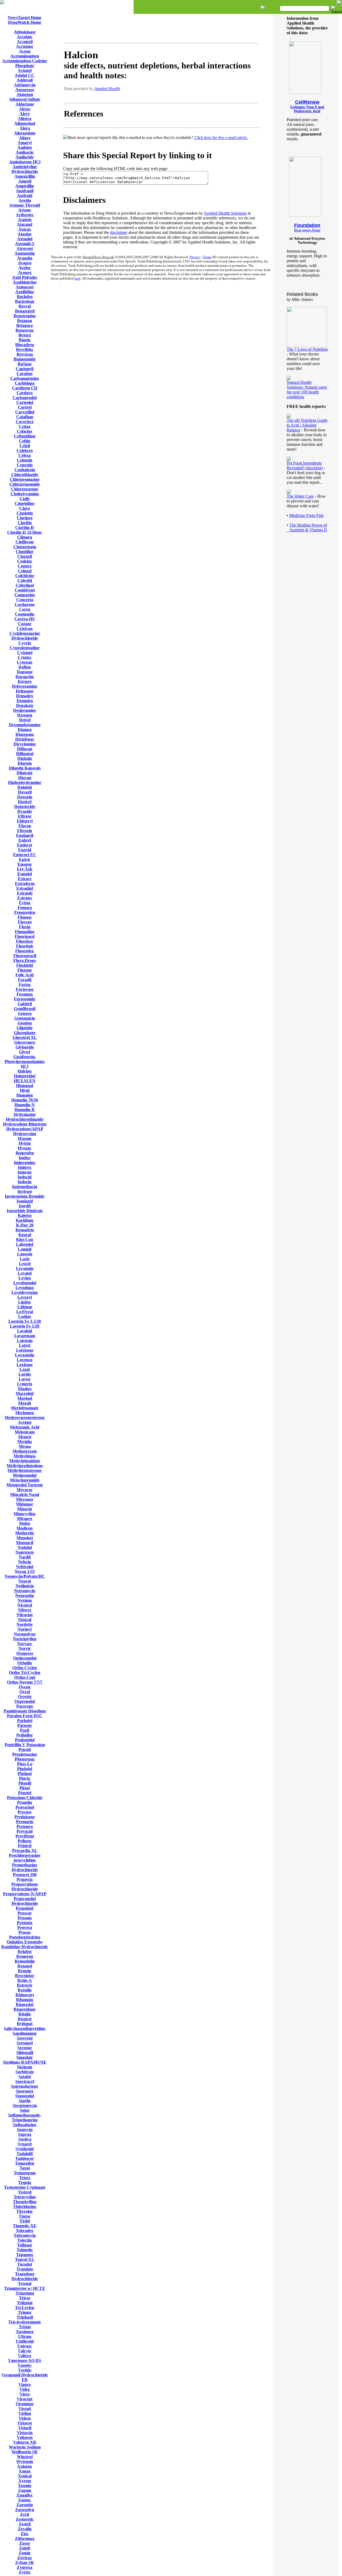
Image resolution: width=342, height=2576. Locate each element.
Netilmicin (25, 1586)
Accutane (25, 46)
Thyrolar (25, 2211)
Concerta (25, 600)
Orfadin (25, 1663)
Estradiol (25, 888)
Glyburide (25, 1047)
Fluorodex (25, 951)
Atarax (25, 229)
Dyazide (25, 811)
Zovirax (25, 2558)
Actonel (25, 70)
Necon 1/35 (25, 1571)
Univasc (25, 2346)
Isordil (25, 1206)
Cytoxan (25, 662)
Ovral (25, 1692)
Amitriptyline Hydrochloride (25, 169)
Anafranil (25, 191)
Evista (25, 903)
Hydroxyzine (25, 1134)
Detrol (25, 720)
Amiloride (25, 157)
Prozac (25, 1932)
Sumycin (25, 2130)
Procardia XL (25, 1850)
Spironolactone (25, 2086)
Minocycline (25, 1514)
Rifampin (25, 2000)
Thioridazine (25, 2206)
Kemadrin (25, 1230)
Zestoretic (25, 2519)
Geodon (25, 1023)
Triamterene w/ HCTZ (25, 2288)
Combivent (25, 590)
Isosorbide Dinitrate (25, 1211)
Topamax (25, 2255)
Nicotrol (25, 1605)
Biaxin (25, 340)
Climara (25, 537)
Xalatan (25, 2466)
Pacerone (25, 1706)
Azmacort (25, 287)
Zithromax (25, 2538)
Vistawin (25, 2433)
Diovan (25, 778)
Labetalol (25, 1244)
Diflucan (25, 749)
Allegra (25, 119)
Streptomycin (25, 2105)
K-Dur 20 (25, 1225)
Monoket (25, 1538)
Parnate (25, 1725)
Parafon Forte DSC (25, 1716)
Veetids (25, 2370)
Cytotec (25, 657)
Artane (25, 210)
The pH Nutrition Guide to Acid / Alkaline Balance (307, 425)
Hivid (25, 1090)
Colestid (25, 580)
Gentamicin (25, 1018)
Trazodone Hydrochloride (25, 2276)
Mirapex (25, 1519)
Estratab (25, 893)
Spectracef (25, 2081)
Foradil (25, 980)
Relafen (25, 1952)
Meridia (25, 1442)
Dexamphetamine (25, 725)
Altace (25, 138)
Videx (25, 2389)
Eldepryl (25, 821)
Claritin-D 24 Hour (25, 532)
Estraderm (25, 883)
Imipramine (25, 1163)
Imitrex (25, 1167)
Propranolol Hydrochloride (25, 1901)
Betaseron (25, 330)
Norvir (25, 1648)
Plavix (25, 1778)
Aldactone (25, 104)
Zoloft (25, 2548)
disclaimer (119, 232)
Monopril (25, 1543)
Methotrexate (25, 1451)
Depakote (25, 705)
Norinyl (25, 1629)
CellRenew (307, 102)
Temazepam (25, 2173)
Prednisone (25, 1817)
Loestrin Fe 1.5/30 (25, 1321)
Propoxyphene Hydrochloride (25, 1887)
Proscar (25, 1913)
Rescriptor (25, 1976)
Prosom (25, 1918)
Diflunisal (25, 754)
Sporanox (25, 2091)
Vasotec (25, 2365)
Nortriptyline (25, 1639)
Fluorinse (25, 941)
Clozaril (25, 556)
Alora (25, 128)
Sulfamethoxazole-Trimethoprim (25, 2117)
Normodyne (25, 1634)
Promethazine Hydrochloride (25, 1867)
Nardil (25, 1557)
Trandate (25, 2269)
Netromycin (25, 1591)
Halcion (25, 1071)
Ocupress (25, 1653)
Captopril (25, 369)
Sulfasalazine (25, 2125)
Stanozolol (25, 2096)
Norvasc (25, 1644)
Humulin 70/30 (25, 1100)
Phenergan (25, 1759)
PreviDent (25, 1836)
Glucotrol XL (25, 1037)
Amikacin (25, 152)
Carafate (25, 374)
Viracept (25, 2399)
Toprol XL (25, 2259)
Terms (207, 257)
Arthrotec (25, 215)
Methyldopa (25, 1456)
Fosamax (25, 994)
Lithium (25, 1307)
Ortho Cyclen (25, 1668)
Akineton (25, 94)
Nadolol (25, 1547)
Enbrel (25, 840)
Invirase (25, 1191)
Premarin (25, 1822)
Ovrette (25, 1697)
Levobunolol (25, 1283)
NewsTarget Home (25, 18)
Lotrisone (25, 1350)
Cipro (25, 508)
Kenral (25, 1235)
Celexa (25, 455)
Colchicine (25, 576)
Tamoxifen (25, 2163)
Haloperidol (25, 1076)
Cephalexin (25, 470)
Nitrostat (25, 1615)
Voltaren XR (25, 2442)
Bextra (25, 335)
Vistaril (25, 2428)
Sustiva (25, 2139)
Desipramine (25, 710)
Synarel (25, 2144)
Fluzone (25, 970)
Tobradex (25, 2231)
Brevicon (25, 354)
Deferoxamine (25, 686)
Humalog (25, 1095)
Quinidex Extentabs (25, 1942)
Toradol (25, 2264)
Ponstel (25, 1793)
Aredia (25, 200)
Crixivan (25, 628)
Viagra (25, 2384)
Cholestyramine (25, 494)
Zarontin (25, 2505)
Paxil (25, 1730)
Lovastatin (25, 1355)
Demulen (25, 701)
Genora (25, 1013)
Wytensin (25, 2461)
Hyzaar (25, 1148)
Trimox (25, 2312)
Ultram (25, 2336)
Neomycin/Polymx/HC (25, 1576)
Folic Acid (25, 975)
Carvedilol (25, 412)
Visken (25, 2418)
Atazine (25, 234)
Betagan (25, 321)
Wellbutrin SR (25, 2452)
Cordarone (25, 604)
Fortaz (25, 985)
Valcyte (25, 2351)
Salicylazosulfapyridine (25, 2028)
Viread (25, 2409)
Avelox (25, 268)
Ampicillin (25, 186)
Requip (25, 1971)
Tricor (25, 2298)
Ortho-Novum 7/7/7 (25, 1682)
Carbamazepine (25, 378)
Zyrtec (25, 2572)
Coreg (25, 609)
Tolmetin (25, 2250)
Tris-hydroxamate (25, 2322)
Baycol (25, 306)
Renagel (25, 1966)
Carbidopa (25, 383)
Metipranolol (25, 1475)
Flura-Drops (25, 960)
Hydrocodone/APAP (25, 1129)
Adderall (25, 80)
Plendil (25, 1783)
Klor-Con (25, 1239)
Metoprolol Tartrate (25, 1485)
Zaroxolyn (25, 2510)
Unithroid (25, 2341)
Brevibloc (25, 349)
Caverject (25, 422)
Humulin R (25, 1110)
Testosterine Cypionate (25, 2187)
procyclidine (25, 1860)
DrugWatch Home (25, 22)
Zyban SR (25, 2563)
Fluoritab (25, 946)
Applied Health (107, 89)
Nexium (25, 1600)
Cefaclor (25, 431)
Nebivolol (25, 1567)
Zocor (25, 2543)
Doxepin (25, 797)
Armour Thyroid (25, 205)
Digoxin (25, 763)
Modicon (25, 1528)
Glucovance (25, 1042)
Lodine (25, 1316)
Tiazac (25, 2216)
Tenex (25, 2178)
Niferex (25, 1610)
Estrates (25, 898)
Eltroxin (25, 831)
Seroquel (25, 2043)
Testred (25, 2192)
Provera (25, 1927)
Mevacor (25, 1490)
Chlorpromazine (25, 479)
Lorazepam (25, 1336)
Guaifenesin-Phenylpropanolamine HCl (25, 1061)
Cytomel (25, 653)
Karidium (25, 1220)
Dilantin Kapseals (25, 768)
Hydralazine (25, 1114)
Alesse (25, 109)
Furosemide (25, 999)
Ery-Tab (25, 869)
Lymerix (25, 1384)
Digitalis (25, 758)
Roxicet (25, 2019)
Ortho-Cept (25, 1677)
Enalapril (25, 835)
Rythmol (25, 2024)
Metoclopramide (25, 1480)
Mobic (25, 1523)
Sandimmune (25, 2033)
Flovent (25, 922)
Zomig (25, 2553)
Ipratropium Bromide (25, 1196)
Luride (25, 1374)
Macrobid (25, 1393)
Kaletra (25, 1215)
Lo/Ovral (25, 1312)
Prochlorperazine (25, 1855)
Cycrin (25, 643)
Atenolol (25, 239)
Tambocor (25, 2158)
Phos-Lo (25, 1764)
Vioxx (25, 2394)
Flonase (25, 917)
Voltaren (25, 2437)
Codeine (25, 561)
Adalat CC (25, 75)
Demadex (25, 696)
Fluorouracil (25, 956)
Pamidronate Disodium (25, 1711)
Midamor (25, 1504)
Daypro (25, 681)
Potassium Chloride (25, 1798)
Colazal (25, 571)
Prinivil (25, 1846)
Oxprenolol (25, 1701)
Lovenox (25, 1360)
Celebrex (25, 450)
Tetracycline (25, 2197)
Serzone (25, 2048)
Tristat (25, 2327)
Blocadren (25, 345)
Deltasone (25, 691)
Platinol (25, 1774)
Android (25, 196)
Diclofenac (25, 739)
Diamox (25, 730)
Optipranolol (25, 1658)
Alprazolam (25, 133)
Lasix (25, 1259)
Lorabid (25, 1331)
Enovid (25, 850)
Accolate (25, 37)
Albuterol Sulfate (25, 99)
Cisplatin (25, 513)
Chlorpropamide (25, 484)
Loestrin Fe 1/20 (25, 1326)
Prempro (25, 1826)
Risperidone (25, 2009)
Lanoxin (25, 1254)
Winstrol (25, 2457)
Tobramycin (25, 2235)
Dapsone (25, 672)
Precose (25, 1812)
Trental (25, 2283)
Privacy (195, 257)
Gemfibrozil (25, 1009)
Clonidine (25, 552)
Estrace (25, 879)
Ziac (25, 2534)
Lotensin (25, 1341)
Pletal (25, 1788)
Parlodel (25, 1721)
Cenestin (25, 465)
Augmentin (25, 253)
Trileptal (25, 2303)
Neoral (25, 1581)
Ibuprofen (25, 1153)
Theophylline (25, 2202)
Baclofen (25, 297)
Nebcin (25, 1562)
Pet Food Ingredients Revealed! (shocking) (305, 465)
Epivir (25, 859)
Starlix (25, 2101)
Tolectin (25, 2240)
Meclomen (25, 1413)
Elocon (25, 826)
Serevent (25, 2038)
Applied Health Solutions (225, 213)
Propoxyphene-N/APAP (25, 1894)
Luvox (25, 1379)
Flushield (25, 965)
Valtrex (25, 2356)
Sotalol (25, 2077)
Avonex (25, 272)
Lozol (25, 1369)
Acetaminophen (25, 56)
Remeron (25, 1956)
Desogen (25, 715)
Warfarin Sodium (25, 2447)
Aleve (25, 114)
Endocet (25, 845)
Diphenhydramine (25, 782)
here (78, 278)
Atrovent (25, 248)
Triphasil (25, 2317)
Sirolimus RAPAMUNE (25, 2062)
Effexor (25, 816)
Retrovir (25, 1985)
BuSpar (25, 364)
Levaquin (25, 1268)
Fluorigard (25, 936)
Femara (25, 908)
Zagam (25, 2490)
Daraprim (25, 677)
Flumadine (25, 932)
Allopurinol (25, 123)
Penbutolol (25, 1740)
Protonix (25, 1923)
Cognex (25, 566)
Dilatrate (25, 773)
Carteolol (25, 402)
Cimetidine (25, 503)
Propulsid (25, 1908)
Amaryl (25, 143)
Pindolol (25, 1769)
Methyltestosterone (25, 1470)
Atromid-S (25, 244)
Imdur (25, 1158)
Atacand (25, 224)
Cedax (25, 426)
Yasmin (25, 2486)
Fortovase (25, 989)
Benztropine (25, 316)
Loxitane (25, 1365)
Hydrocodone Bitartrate (25, 1124)
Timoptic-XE (25, 2226)
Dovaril (25, 792)
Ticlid (25, 2221)
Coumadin (25, 614)
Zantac (25, 2500)
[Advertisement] (161, 29)
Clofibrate (25, 542)
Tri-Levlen (25, 2308)
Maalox (25, 1389)
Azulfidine (25, 292)
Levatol (25, 1273)
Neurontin (25, 1596)
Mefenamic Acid (25, 1427)
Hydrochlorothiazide (25, 1119)
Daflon (25, 667)
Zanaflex (25, 2495)
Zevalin (25, 2529)
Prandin (25, 1802)
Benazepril (25, 311)
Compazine (25, 595)
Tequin (25, 2182)
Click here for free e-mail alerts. (221, 138)
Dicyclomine (25, 744)
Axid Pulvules (25, 277)
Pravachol (25, 1807)
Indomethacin (25, 1187)
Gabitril (25, 1004)
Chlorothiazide (25, 475)
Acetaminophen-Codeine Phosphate (25, 63)
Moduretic (25, 1533)
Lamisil (25, 1249)
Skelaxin (25, 2067)
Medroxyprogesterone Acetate (25, 1420)
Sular (25, 2110)
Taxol (25, 2168)
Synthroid (25, 2149)
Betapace (25, 325)
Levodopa (25, 1288)
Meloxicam (25, 1432)
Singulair (25, 2057)
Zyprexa (25, 2567)
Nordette (25, 1624)
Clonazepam (25, 547)
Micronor (25, 1499)
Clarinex (25, 518)
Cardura (25, 393)
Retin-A (25, 1980)
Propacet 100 (25, 1875)
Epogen (25, 864)
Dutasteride (25, 807)
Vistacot (25, 2423)
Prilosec (25, 1841)
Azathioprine (25, 282)
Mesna (25, 1446)
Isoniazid (25, 1201)
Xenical (25, 2476)
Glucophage (25, 1033)
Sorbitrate (25, 2072)
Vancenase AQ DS (25, 2360)
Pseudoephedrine (25, 1937)
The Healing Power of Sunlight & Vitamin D (307, 527)
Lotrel (25, 1345)
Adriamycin (25, 85)
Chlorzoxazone (25, 489)
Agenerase (25, 90)
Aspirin (25, 220)
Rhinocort (25, 1995)
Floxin (25, 927)
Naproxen (25, 1552)
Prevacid (25, 1831)
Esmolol (25, 874)
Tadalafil (25, 2154)
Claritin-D (25, 527)
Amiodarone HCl (25, 162)
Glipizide (25, 1028)
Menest (25, 1437)
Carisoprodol (25, 398)
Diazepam (25, 734)
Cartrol (25, 407)
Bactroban (25, 301)
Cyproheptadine (25, 648)
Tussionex (25, 2332)
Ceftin (25, 441)
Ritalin (25, 2014)
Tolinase (25, 2245)
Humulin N (25, 1105)
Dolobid (25, 787)
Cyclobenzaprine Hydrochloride (25, 636)
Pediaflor (25, 1735)
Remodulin (25, 1961)
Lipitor (25, 1302)
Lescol (25, 1264)
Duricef (25, 802)
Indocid (25, 1177)
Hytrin (25, 1143)
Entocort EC (25, 855)
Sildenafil (25, 2053)
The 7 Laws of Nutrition (307, 349)
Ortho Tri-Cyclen (25, 1672)
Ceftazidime (25, 436)
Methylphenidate (25, 1461)
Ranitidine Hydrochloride (25, 1947)
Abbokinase (25, 32)
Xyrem (25, 2481)
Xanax (25, 2471)
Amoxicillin (25, 176)
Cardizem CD (25, 388)
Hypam (25, 1138)
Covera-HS (25, 619)
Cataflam (25, 417)
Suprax (25, 2134)
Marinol (25, 1398)
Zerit (25, 2514)
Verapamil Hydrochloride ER (25, 2377)
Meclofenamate (25, 1408)
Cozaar (25, 624)
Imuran (25, 1172)
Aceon (25, 51)
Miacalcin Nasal (25, 1494)
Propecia (25, 1879)
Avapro (25, 263)
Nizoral (25, 1620)
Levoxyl (25, 1297)
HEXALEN (25, 1081)
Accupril (25, 42)
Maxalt (25, 1403)
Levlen (25, 1278)
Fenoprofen (25, 912)
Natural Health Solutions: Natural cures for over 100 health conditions (307, 390)
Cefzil (25, 446)
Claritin (25, 523)
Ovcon (25, 1687)
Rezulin (25, 1990)
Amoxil (25, 181)
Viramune (25, 2404)
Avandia (25, 258)
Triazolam (25, 2293)
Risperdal (25, 2004)
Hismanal (25, 1086)
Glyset (25, 1052)
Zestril (25, 2524)
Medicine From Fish (306, 515)
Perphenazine (25, 1754)
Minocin (25, 1509)
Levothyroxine (25, 1292)
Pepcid (25, 1749)
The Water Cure (300, 496)
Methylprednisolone (25, 1466)
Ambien (25, 147)
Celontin (25, 460)
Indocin (25, 1182)
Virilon (25, 2413)
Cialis (25, 499)
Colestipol (25, 585)
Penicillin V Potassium (25, 1745)
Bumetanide (25, 359)
